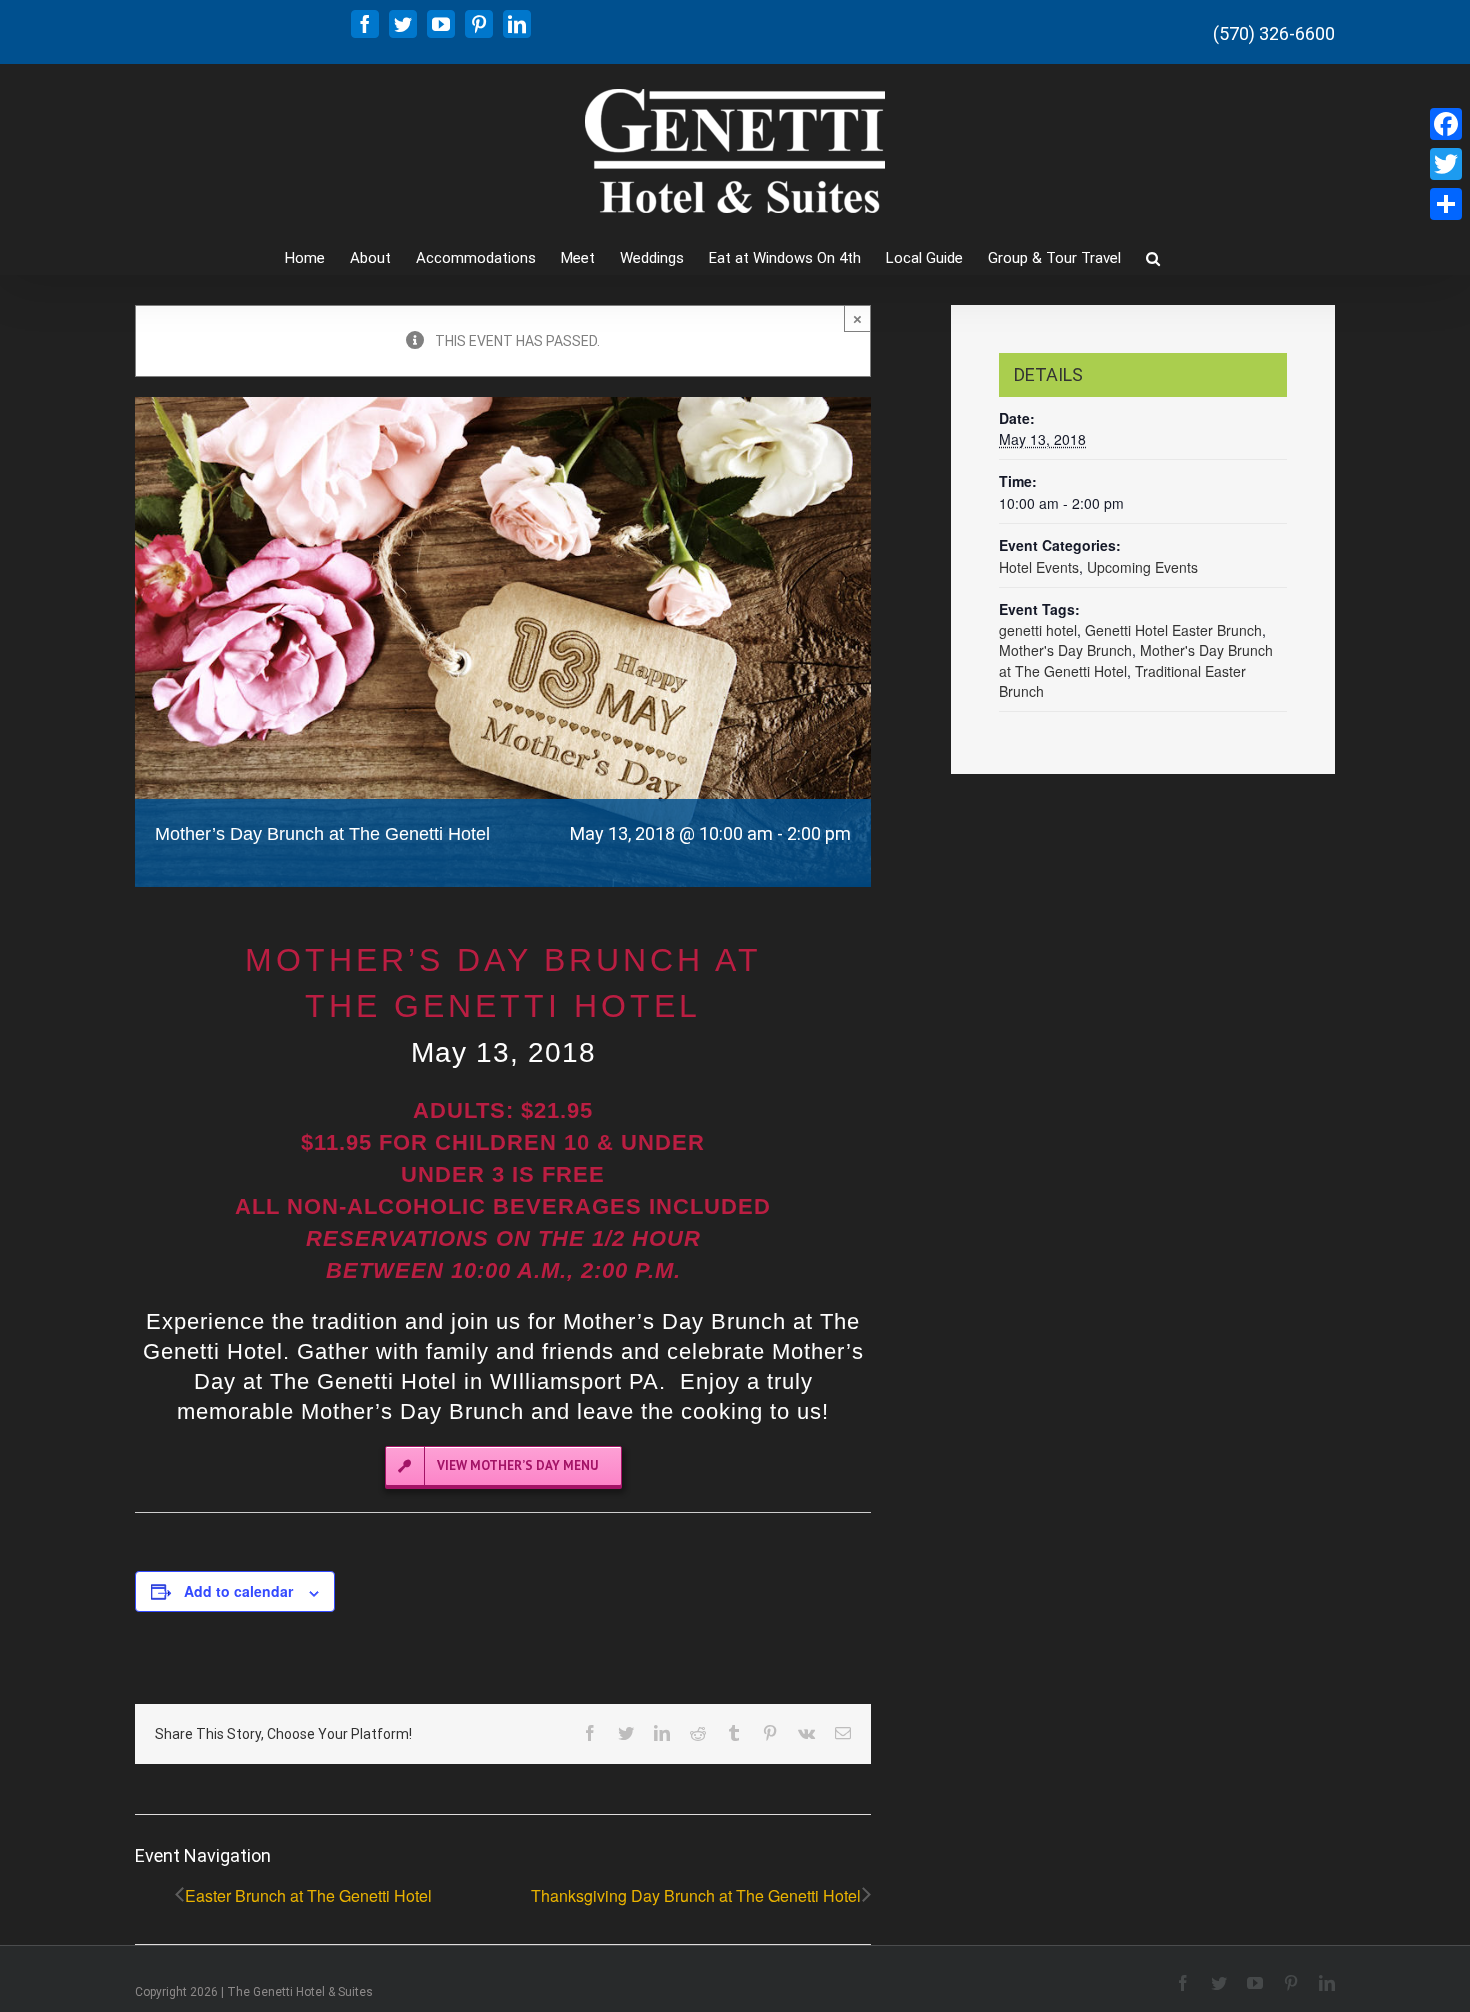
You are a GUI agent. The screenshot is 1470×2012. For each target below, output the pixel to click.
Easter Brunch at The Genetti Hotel (308, 1896)
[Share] (1446, 204)
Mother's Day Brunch (1065, 650)
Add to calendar (238, 1591)
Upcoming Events (1142, 567)
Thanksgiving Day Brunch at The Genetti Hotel (696, 1896)
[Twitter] (1446, 164)
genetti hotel (1038, 630)
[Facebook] (1446, 124)
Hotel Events (1039, 567)
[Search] (1153, 256)
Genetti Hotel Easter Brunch (1173, 630)
